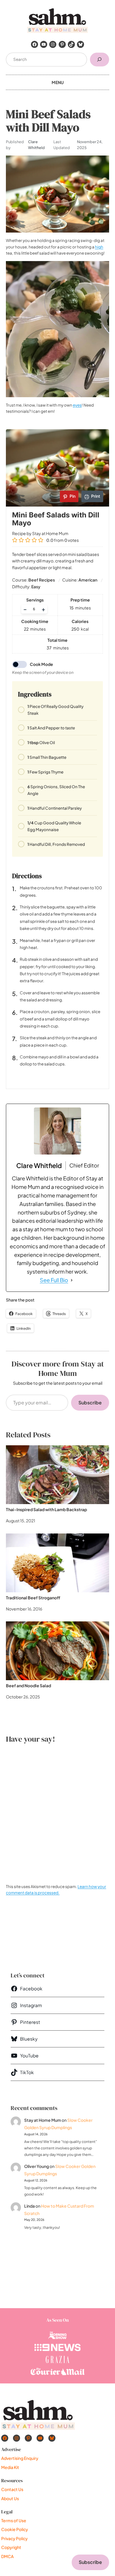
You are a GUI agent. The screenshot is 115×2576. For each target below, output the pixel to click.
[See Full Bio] (72, 1280)
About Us (10, 2498)
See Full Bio (54, 1280)
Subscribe (90, 1403)
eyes (77, 405)
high (99, 247)
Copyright (11, 2547)
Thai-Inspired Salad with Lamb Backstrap (46, 1509)
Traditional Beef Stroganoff (33, 1598)
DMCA (7, 2556)
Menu (58, 82)
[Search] (100, 60)
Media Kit (10, 2467)
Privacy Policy (14, 2538)
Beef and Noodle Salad (28, 1685)
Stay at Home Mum (43, 2120)
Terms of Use (14, 2520)
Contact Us (12, 2489)
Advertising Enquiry (20, 2458)
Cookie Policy (15, 2529)
